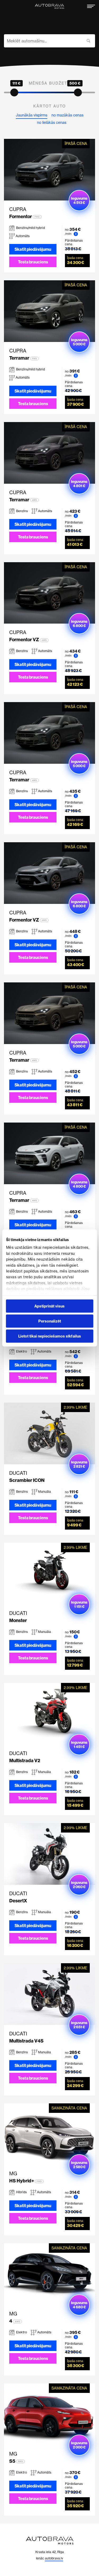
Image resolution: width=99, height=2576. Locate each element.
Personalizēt (50, 1321)
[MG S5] (49, 2414)
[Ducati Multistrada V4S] (49, 1994)
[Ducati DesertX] (49, 1854)
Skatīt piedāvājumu (33, 249)
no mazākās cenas (67, 115)
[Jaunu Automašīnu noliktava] (49, 6)
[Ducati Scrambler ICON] (49, 1433)
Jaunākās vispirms (32, 115)
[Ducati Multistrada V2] (49, 1714)
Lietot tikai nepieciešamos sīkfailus (50, 1336)
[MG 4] (49, 2274)
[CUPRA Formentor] (49, 170)
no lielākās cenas (52, 123)
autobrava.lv (54, 2558)
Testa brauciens (33, 262)
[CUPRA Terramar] (49, 311)
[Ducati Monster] (49, 1574)
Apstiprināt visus (49, 1306)
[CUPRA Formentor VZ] (49, 593)
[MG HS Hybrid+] (49, 2134)
